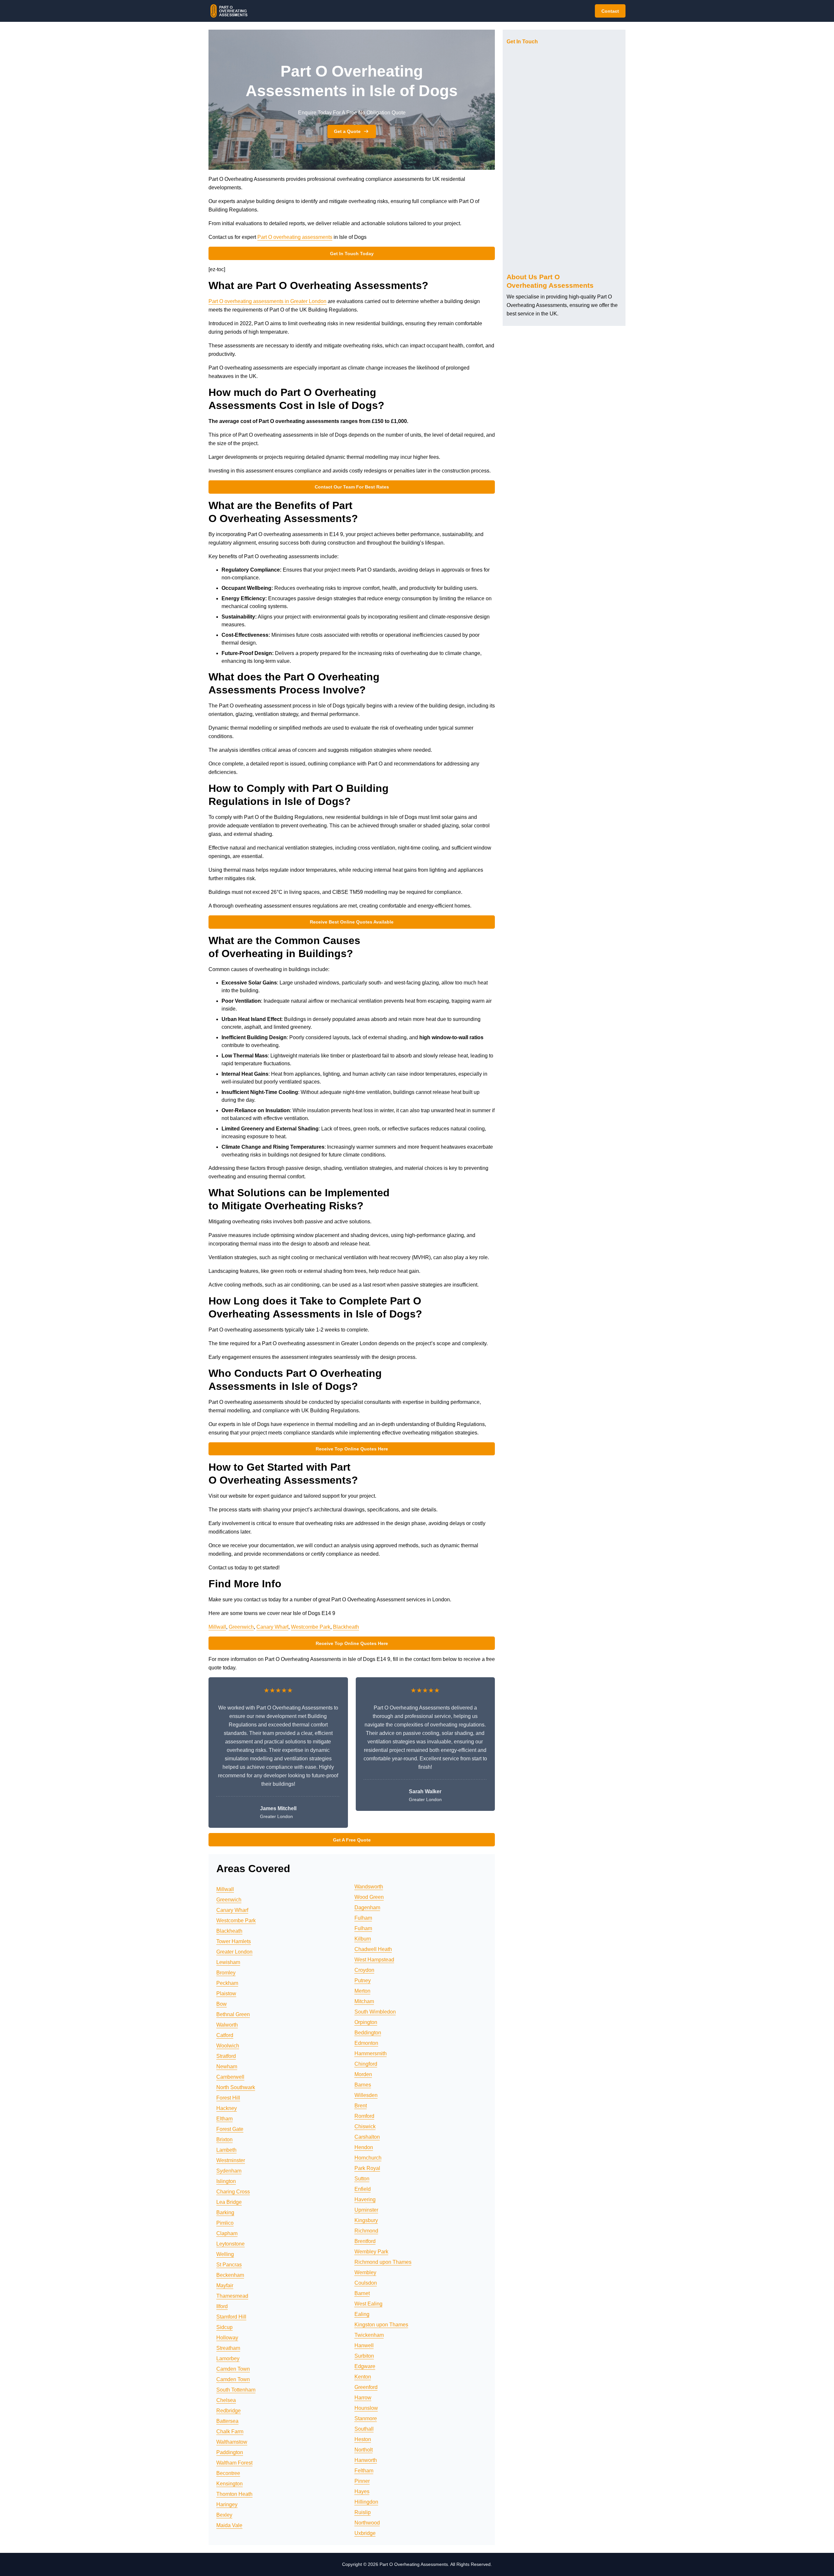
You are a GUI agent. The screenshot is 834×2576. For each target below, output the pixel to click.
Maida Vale (229, 2525)
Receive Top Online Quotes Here (352, 1449)
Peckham (227, 1983)
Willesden (366, 2095)
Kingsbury (366, 2220)
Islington (226, 2181)
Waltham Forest (234, 2463)
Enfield (363, 2189)
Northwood (367, 2523)
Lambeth (226, 2150)
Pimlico (225, 2223)
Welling (225, 2254)
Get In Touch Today (352, 254)
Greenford (366, 2387)
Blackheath (346, 1627)
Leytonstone (230, 2244)
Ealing (362, 2314)
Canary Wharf (272, 1627)
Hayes (362, 2491)
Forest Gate (230, 2129)
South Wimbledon (375, 2012)
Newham (227, 2067)
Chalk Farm (230, 2431)
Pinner (362, 2481)
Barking (225, 2212)
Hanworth (366, 2460)
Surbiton (364, 2356)
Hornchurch (368, 2158)
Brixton (224, 2139)
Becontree (228, 2473)
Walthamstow (232, 2442)
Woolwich (228, 2046)
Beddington (368, 2033)
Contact (610, 11)
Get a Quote (347, 131)
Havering (365, 2199)
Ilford (222, 2306)
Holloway (227, 2338)
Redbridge (229, 2411)
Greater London (234, 1952)
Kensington (230, 2484)
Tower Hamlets (234, 1941)
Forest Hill (228, 2098)
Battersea (227, 2421)
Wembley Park (371, 2252)
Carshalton (367, 2137)
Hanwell (364, 2345)
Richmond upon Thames (383, 2262)
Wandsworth (369, 1887)
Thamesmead (232, 2296)
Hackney (227, 2108)
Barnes (363, 2085)
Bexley (224, 2515)
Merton (362, 1991)
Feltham (364, 2471)
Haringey (227, 2504)
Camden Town (233, 2369)
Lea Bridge (229, 2202)
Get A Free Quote (352, 1840)
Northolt (364, 2450)
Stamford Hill (231, 2317)
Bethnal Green (233, 2014)
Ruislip (363, 2512)
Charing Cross (233, 2192)
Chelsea (226, 2400)
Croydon (364, 1970)
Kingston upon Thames (381, 2325)
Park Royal (367, 2168)
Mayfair (225, 2285)
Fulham (363, 1918)
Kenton (363, 2377)
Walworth (227, 2025)
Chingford (366, 2064)
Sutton (362, 2179)
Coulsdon (366, 2283)
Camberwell (230, 2077)
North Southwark (236, 2087)
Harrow (363, 2398)
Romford (364, 2116)
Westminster (231, 2160)
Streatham (228, 2348)
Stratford (226, 2056)
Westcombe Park (311, 1627)
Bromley (226, 1973)
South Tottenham (236, 2390)
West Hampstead (374, 1960)
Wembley (365, 2272)
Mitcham (364, 2001)
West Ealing (368, 2304)
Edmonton (366, 2043)
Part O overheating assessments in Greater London (267, 301)
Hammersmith (371, 2053)
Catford (225, 2035)
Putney (363, 1980)
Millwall (217, 1627)
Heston (363, 2439)
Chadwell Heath (373, 1949)
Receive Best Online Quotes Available (352, 922)
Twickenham (369, 2335)
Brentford (365, 2241)
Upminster (366, 2210)
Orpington (366, 2022)
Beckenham (230, 2275)
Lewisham (228, 1962)
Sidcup (224, 2327)
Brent (361, 2106)
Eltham (224, 2119)
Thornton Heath (234, 2494)
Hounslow (366, 2408)
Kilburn (363, 1939)
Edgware (365, 2366)
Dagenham (367, 1907)
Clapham (227, 2233)
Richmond (366, 2231)
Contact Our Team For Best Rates (352, 487)
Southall (364, 2429)
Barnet (362, 2293)
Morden (363, 2074)
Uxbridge (365, 2533)
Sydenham (229, 2171)
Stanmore (366, 2418)
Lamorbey (228, 2358)
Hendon (364, 2147)
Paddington (230, 2452)
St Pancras (229, 2265)
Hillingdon (366, 2502)
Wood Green (369, 1897)
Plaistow (226, 1994)
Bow (222, 2004)
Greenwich (241, 1627)
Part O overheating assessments (295, 237)
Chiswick (365, 2126)
